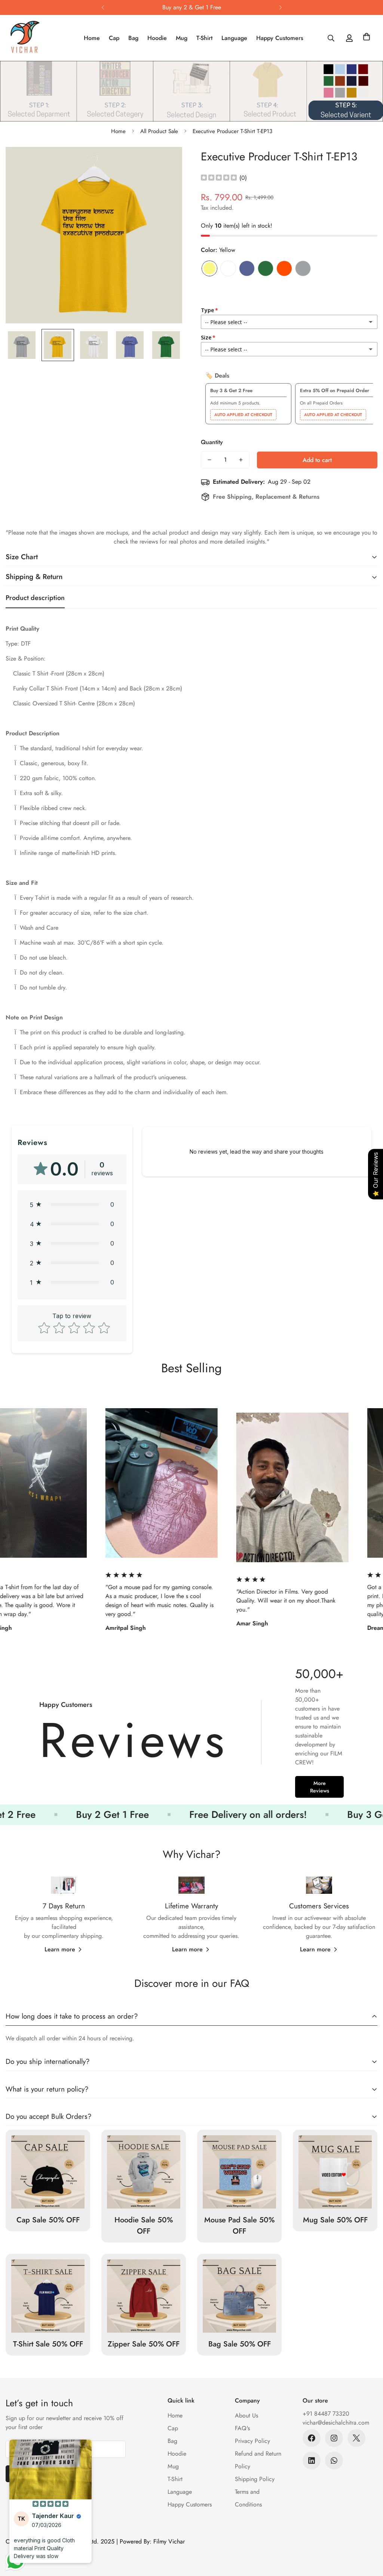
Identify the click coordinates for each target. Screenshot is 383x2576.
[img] (219, 178)
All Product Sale (159, 131)
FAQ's (242, 2428)
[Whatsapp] (334, 2460)
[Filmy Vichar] (33, 38)
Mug (182, 38)
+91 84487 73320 (326, 2414)
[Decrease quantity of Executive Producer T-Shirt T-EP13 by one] (209, 460)
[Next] (280, 7)
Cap (114, 38)
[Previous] (103, 7)
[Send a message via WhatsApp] (16, 2560)
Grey (303, 268)
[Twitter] (356, 2438)
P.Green (266, 268)
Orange (284, 268)
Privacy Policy (252, 2441)
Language (234, 38)
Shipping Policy (255, 2479)
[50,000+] (191, 1734)
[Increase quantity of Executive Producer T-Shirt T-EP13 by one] (241, 460)
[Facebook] (312, 2438)
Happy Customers (280, 38)
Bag (133, 38)
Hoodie (157, 38)
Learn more (60, 1949)
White (228, 268)
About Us (246, 2415)
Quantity (212, 442)
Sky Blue (247, 268)
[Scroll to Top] (368, 2535)
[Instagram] (334, 2438)
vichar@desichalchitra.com (336, 2423)
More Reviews (320, 1787)
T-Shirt (204, 38)
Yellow (209, 268)
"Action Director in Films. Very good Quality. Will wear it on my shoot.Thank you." (90, 1601)
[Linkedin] (312, 2460)
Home (92, 38)
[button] (367, 38)
